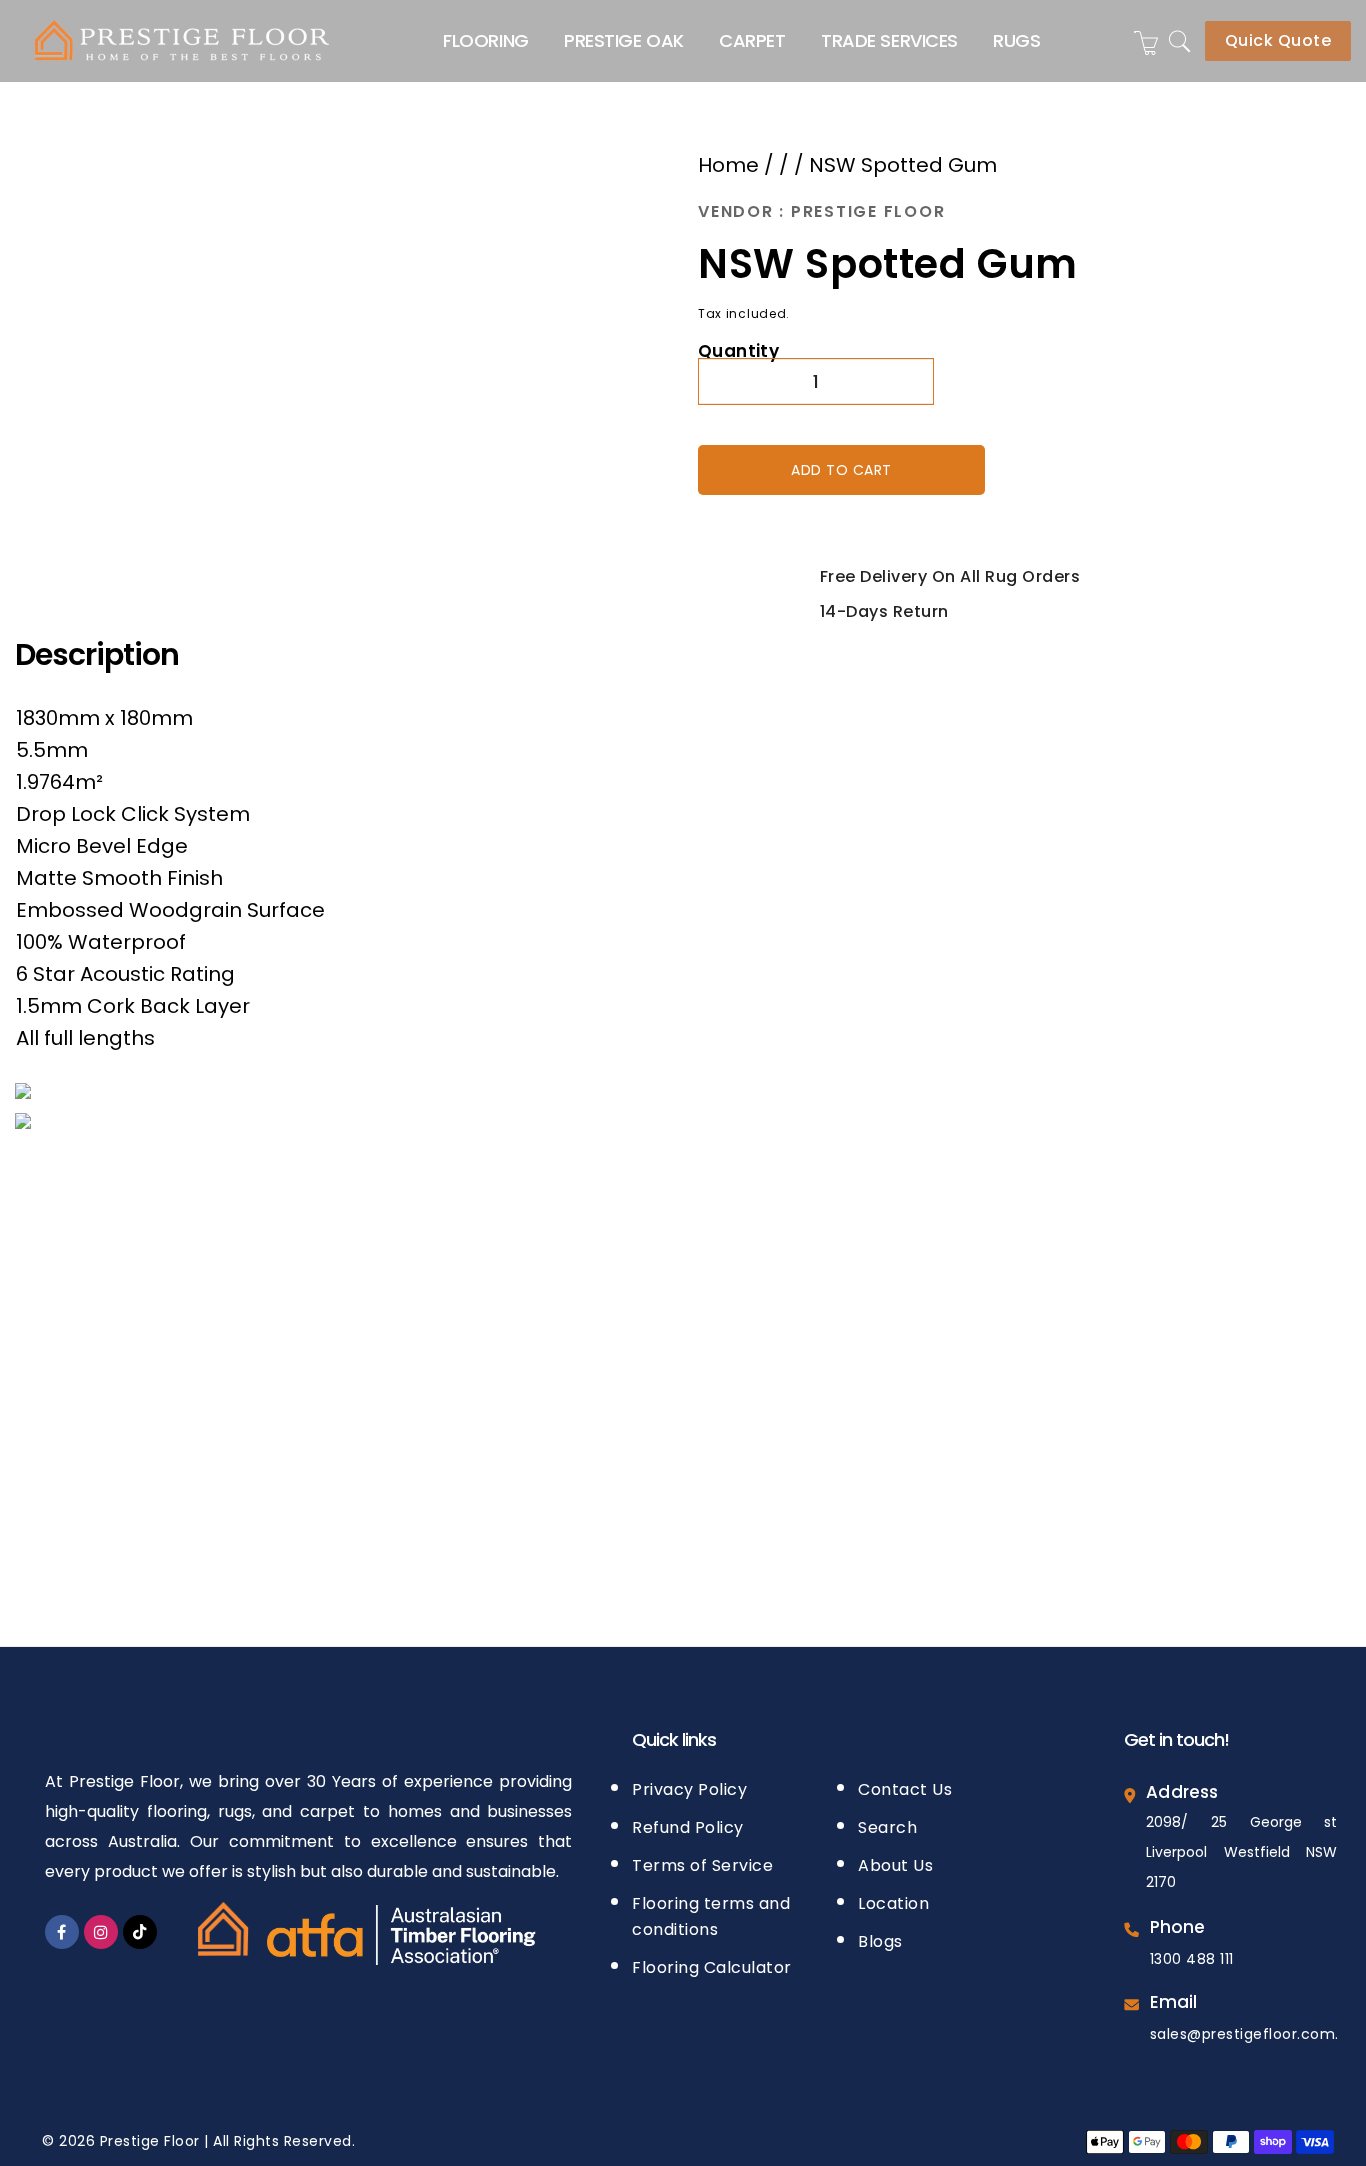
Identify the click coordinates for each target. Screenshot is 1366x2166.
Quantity (738, 348)
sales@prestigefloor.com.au (1254, 2028)
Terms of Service (702, 1859)
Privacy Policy (689, 1783)
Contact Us (905, 1783)
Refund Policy (688, 1821)
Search (887, 1821)
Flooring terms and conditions (711, 1910)
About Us (895, 1859)
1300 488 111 (1192, 1953)
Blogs (880, 1935)
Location (893, 1897)
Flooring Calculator (712, 1961)
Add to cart (841, 467)
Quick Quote (1278, 40)
